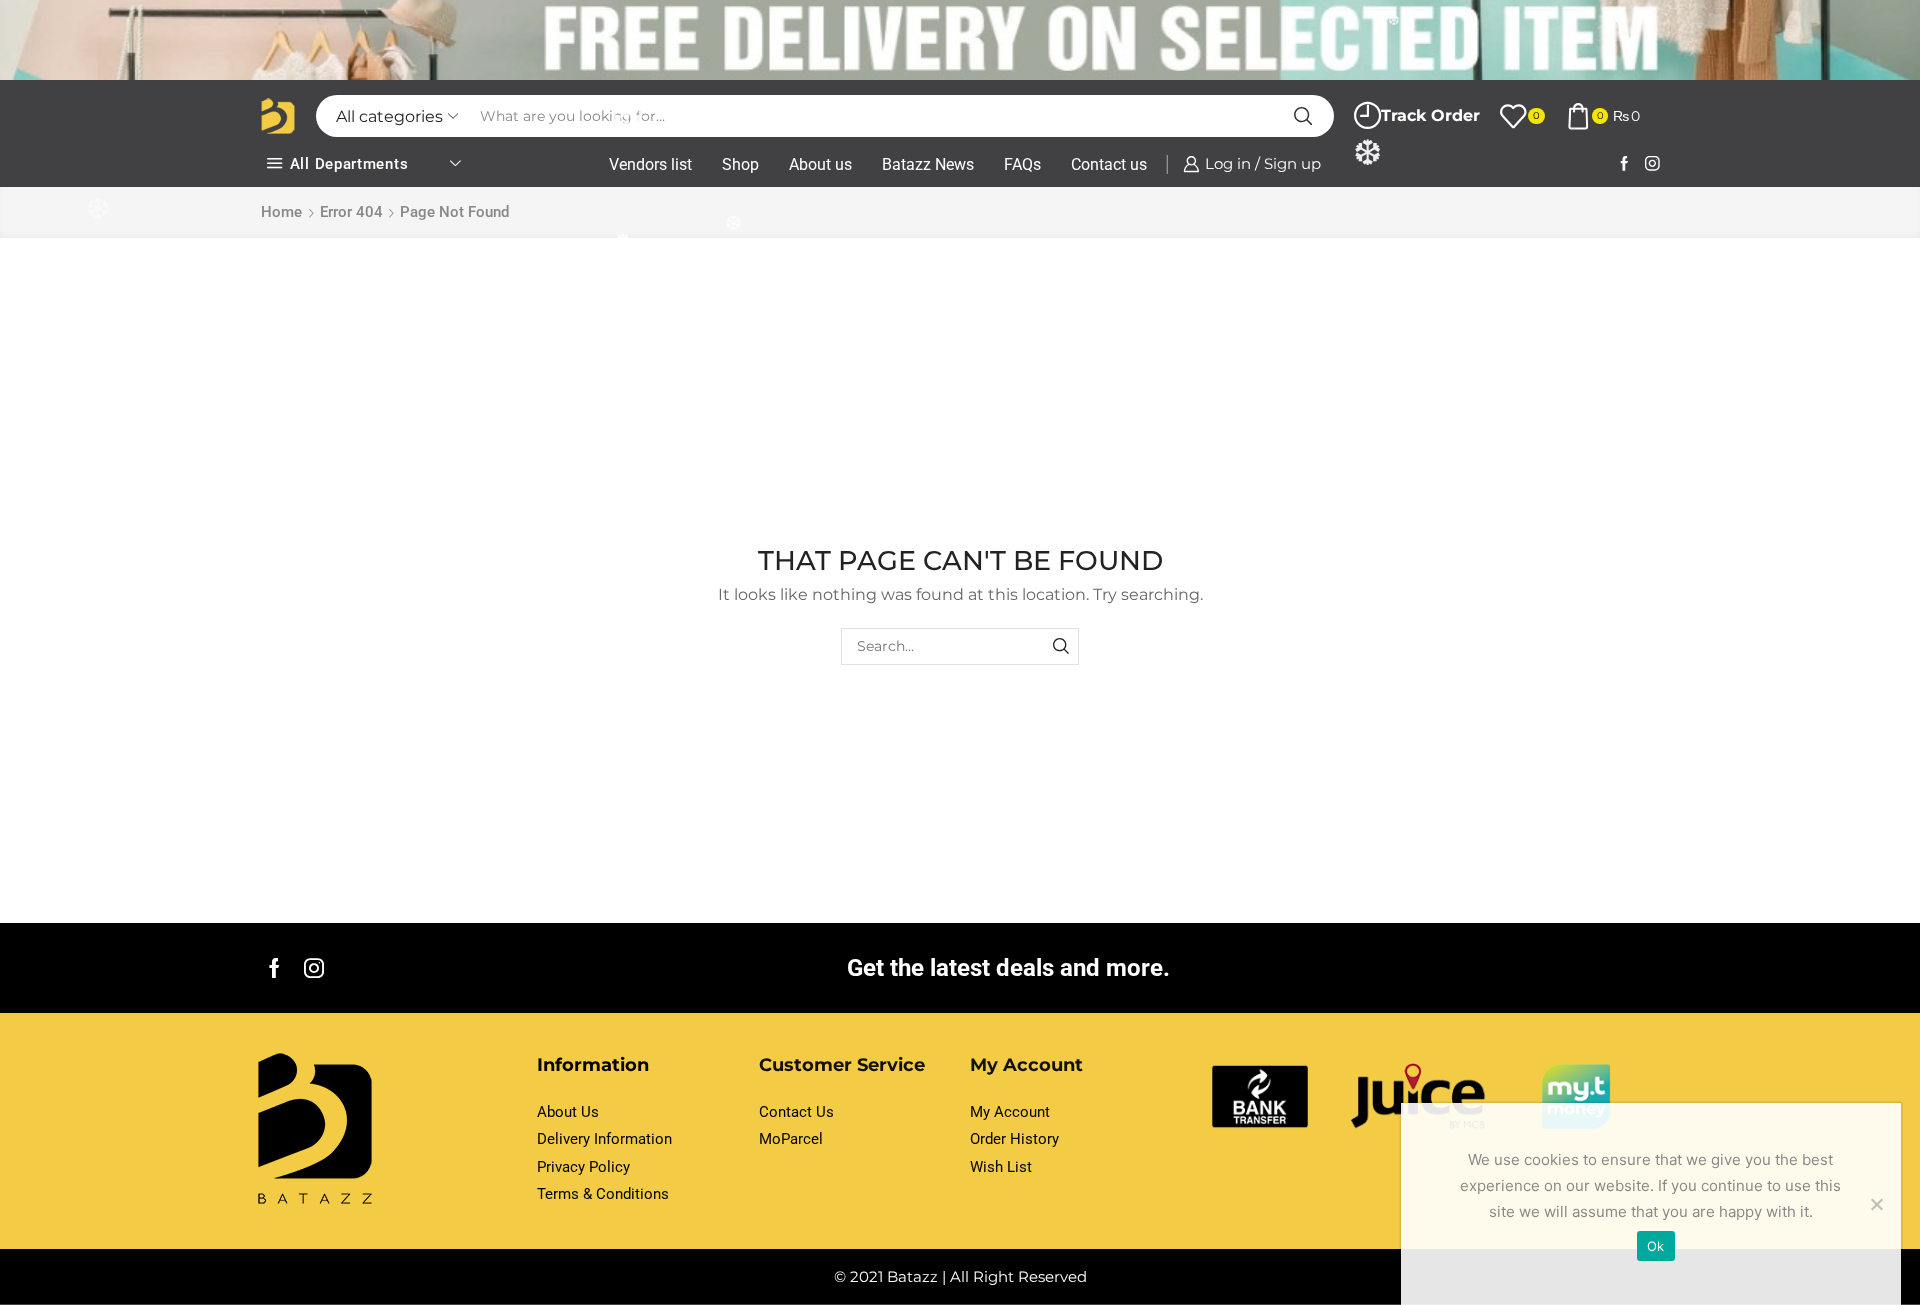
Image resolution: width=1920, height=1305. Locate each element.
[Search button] (1303, 116)
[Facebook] (1624, 164)
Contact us (1109, 164)
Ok (1656, 1246)
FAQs (1022, 164)
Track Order (1430, 115)
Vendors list (650, 164)
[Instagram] (1652, 164)
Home (281, 212)
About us (820, 164)
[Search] (1060, 646)
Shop (740, 164)
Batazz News (928, 164)
